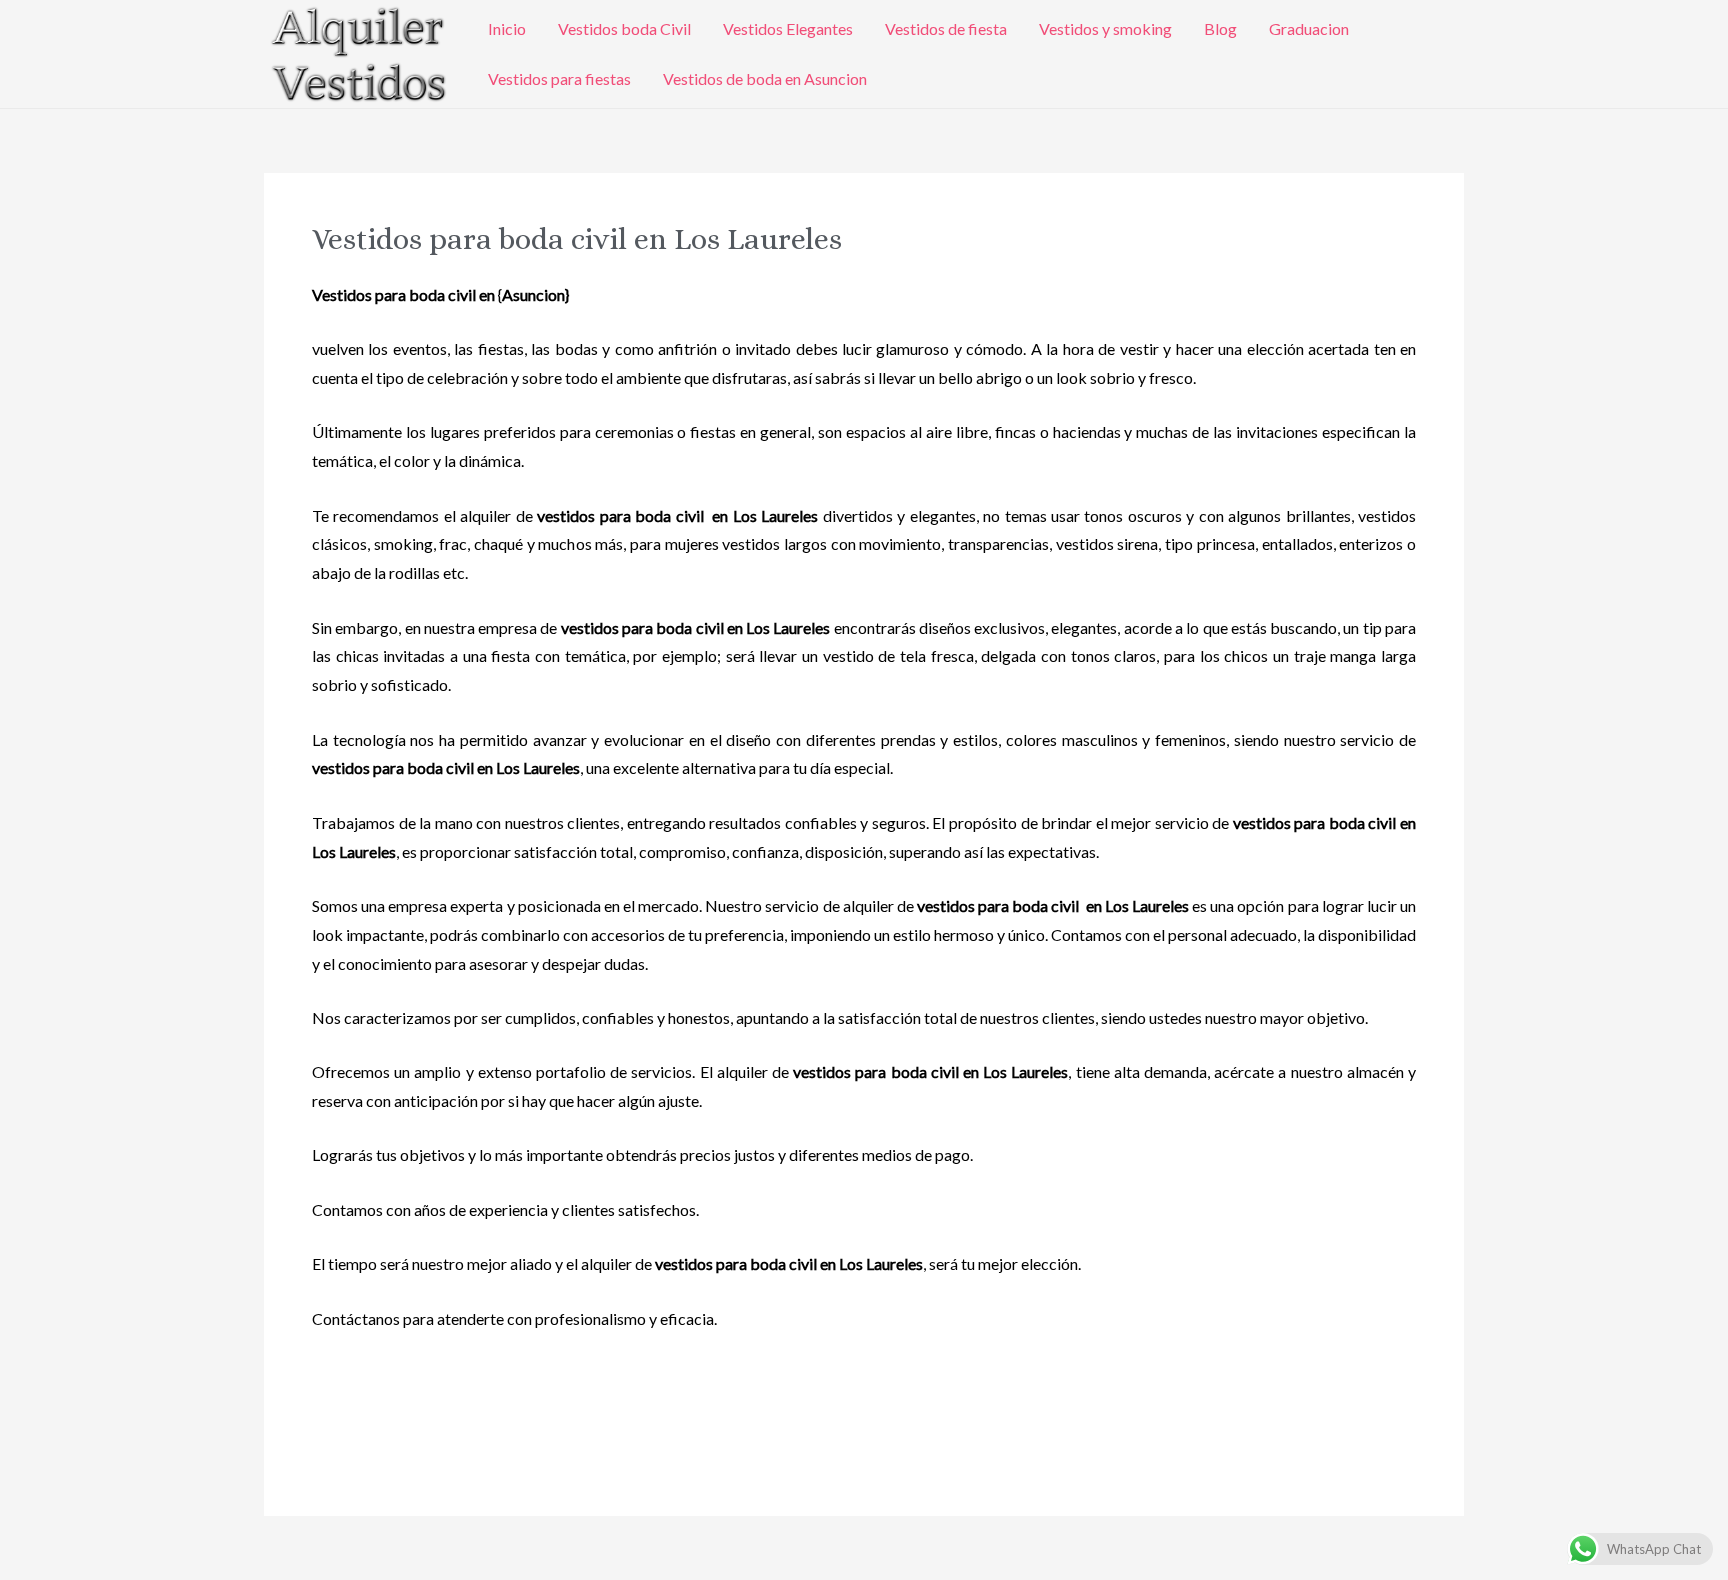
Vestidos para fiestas (559, 78)
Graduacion (1309, 28)
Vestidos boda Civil (624, 28)
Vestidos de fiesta (946, 28)
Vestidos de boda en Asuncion (765, 78)
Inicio (507, 28)
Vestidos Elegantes (788, 28)
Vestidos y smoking (1105, 28)
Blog (1220, 28)
